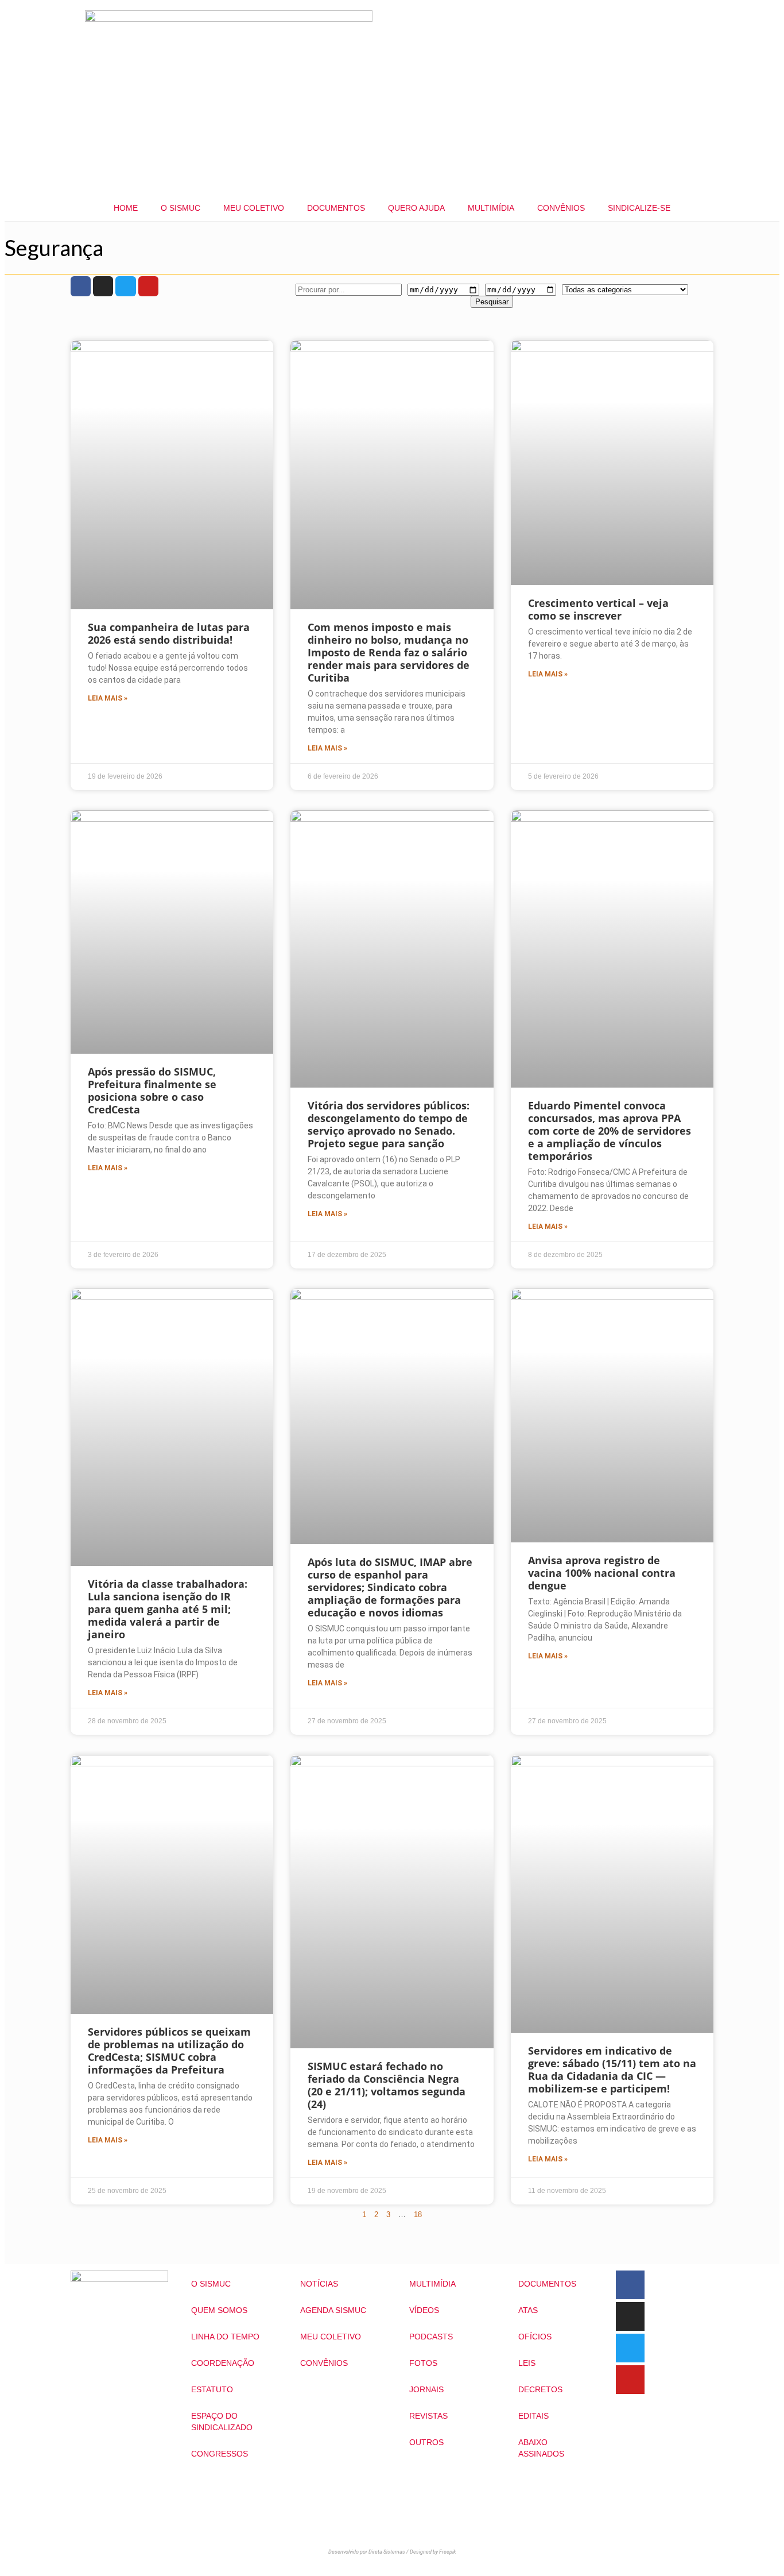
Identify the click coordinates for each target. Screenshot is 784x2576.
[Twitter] (125, 286)
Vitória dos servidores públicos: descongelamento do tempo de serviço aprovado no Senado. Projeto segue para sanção (389, 1124)
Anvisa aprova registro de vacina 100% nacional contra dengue (602, 1573)
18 (418, 2215)
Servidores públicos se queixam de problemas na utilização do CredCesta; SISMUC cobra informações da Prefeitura (169, 2051)
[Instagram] (103, 286)
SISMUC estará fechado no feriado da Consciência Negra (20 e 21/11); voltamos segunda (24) (387, 2085)
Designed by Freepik (433, 2552)
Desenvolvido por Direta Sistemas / (369, 2552)
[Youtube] (148, 286)
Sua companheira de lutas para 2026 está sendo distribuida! (169, 633)
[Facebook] (81, 286)
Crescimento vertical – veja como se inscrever (598, 609)
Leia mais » (108, 698)
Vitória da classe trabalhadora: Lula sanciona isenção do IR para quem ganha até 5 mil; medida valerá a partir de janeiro (168, 1609)
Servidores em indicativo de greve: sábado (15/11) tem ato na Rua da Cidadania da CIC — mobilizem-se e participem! (612, 2070)
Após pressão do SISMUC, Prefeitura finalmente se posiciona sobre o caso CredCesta (152, 1090)
